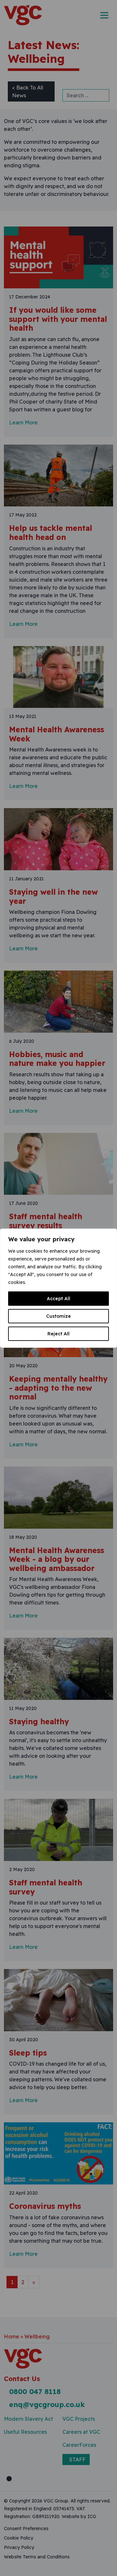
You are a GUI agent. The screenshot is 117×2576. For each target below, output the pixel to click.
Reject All (58, 1334)
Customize (58, 1316)
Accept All (58, 1299)
